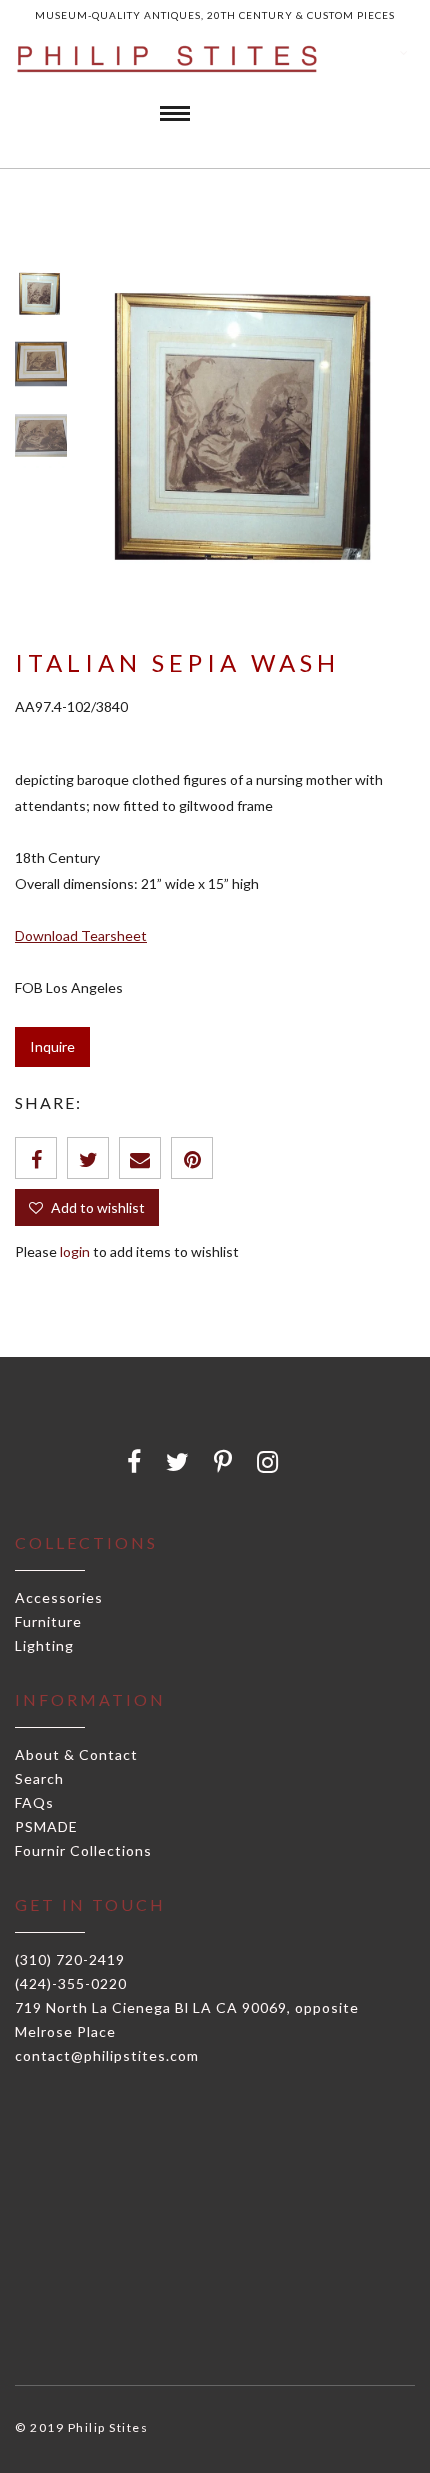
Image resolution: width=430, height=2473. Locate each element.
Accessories (59, 1597)
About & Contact (76, 1754)
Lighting (44, 1645)
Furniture (48, 1621)
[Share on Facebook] (36, 1158)
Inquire (52, 1046)
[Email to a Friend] (140, 1158)
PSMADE (46, 1826)
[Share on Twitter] (88, 1158)
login (75, 1251)
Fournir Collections (83, 1850)
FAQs (34, 1802)
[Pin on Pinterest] (192, 1158)
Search (39, 1778)
